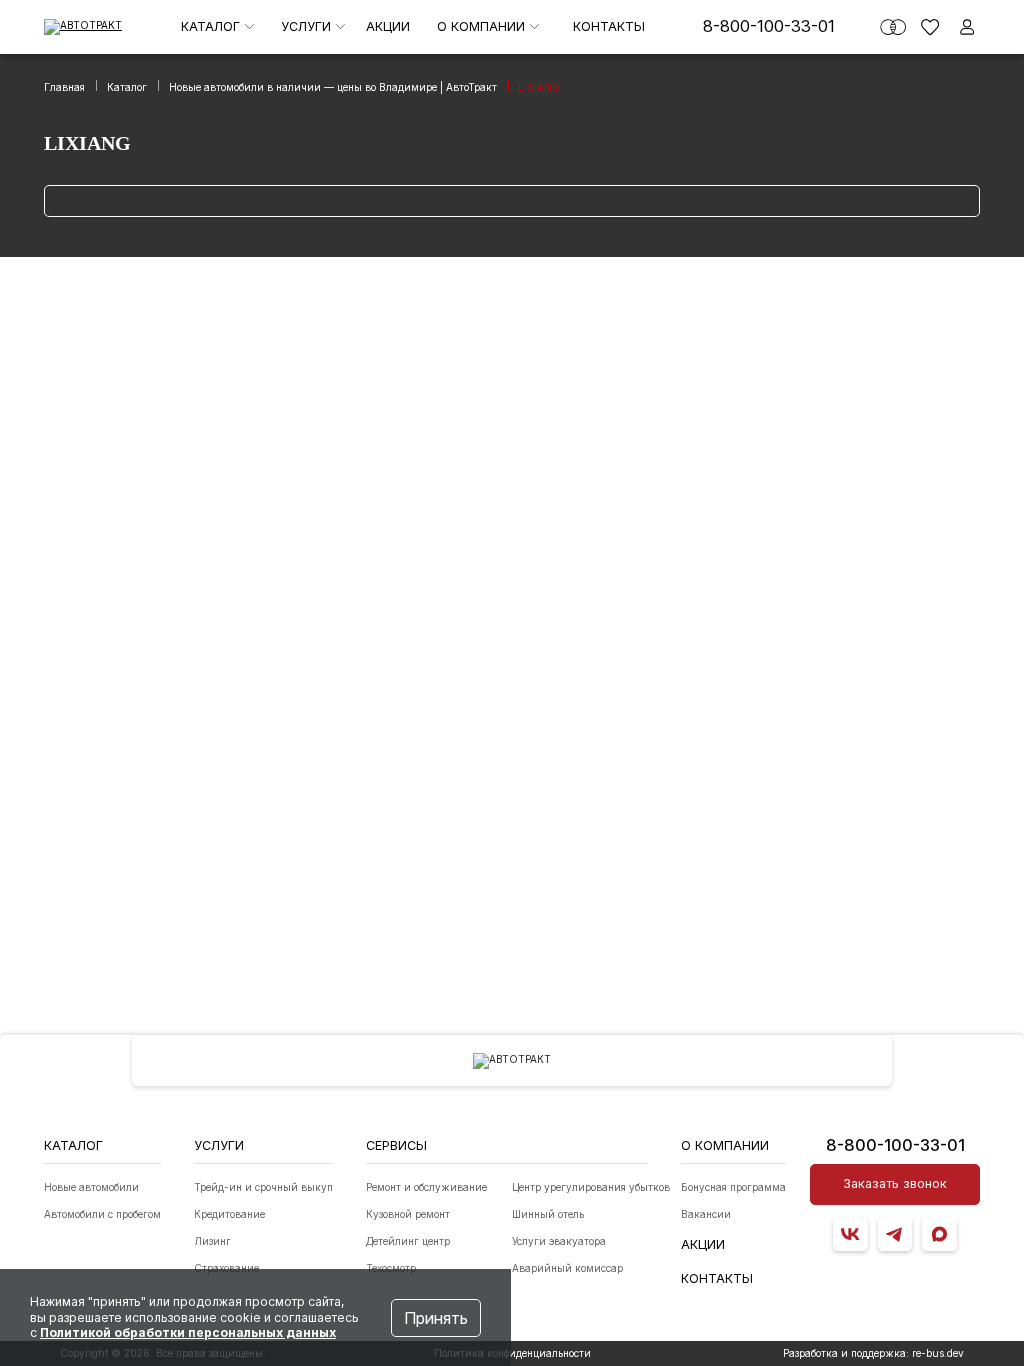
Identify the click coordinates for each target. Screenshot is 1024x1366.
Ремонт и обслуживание (426, 1187)
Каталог (212, 26)
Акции (388, 26)
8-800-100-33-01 (769, 26)
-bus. (938, 1353)
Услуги (308, 26)
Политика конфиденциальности (512, 1353)
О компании (483, 26)
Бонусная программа (733, 1187)
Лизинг (212, 1241)
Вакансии (706, 1214)
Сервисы (396, 1145)
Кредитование (229, 1214)
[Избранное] (930, 27)
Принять (436, 1318)
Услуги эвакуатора (559, 1241)
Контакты (609, 26)
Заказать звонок (895, 1183)
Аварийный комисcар (567, 1268)
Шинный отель (548, 1214)
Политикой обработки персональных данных (188, 1332)
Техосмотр (391, 1268)
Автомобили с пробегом (102, 1214)
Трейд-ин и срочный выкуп (263, 1187)
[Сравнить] (893, 27)
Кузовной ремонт (408, 1214)
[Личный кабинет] (967, 27)
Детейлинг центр (408, 1241)
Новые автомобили (91, 1187)
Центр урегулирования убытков (591, 1187)
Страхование (226, 1268)
